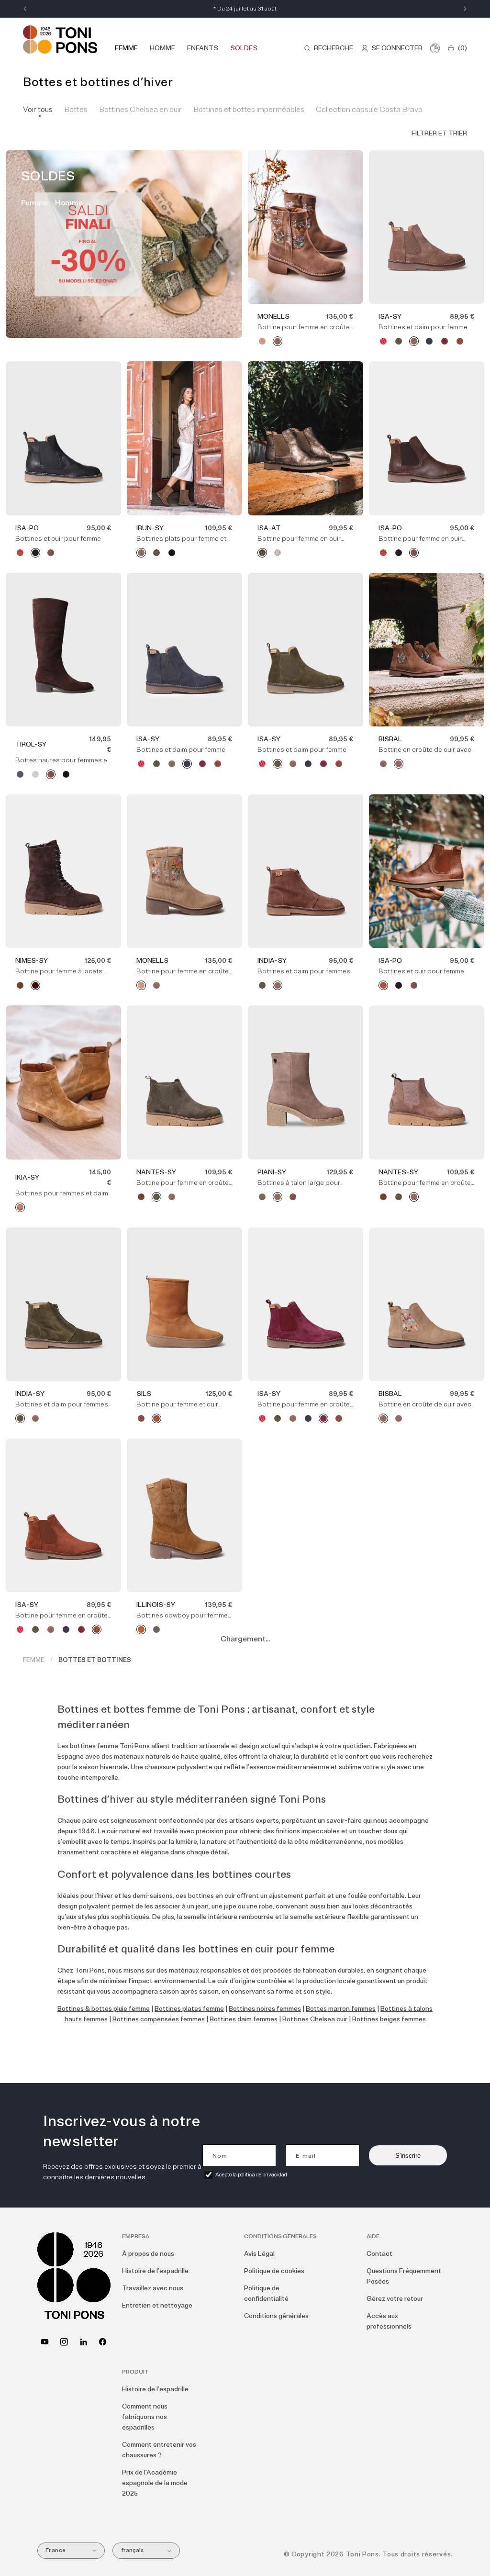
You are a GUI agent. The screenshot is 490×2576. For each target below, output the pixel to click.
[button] (329, 48)
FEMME (34, 1660)
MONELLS (273, 317)
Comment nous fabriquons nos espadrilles (145, 2417)
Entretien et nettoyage (157, 2305)
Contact (379, 2254)
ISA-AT (269, 528)
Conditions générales (276, 2316)
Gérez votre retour (395, 2299)
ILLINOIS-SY (156, 1605)
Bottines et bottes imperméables (249, 110)
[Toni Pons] (60, 39)
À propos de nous (148, 2254)
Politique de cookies (274, 2271)
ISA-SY (390, 317)
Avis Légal (259, 2254)
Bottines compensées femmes (159, 2019)
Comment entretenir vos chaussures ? (159, 2450)
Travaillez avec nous (153, 2288)
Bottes (76, 110)
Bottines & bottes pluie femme (104, 2009)
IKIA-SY (27, 1177)
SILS (144, 1394)
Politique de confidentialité (266, 2293)
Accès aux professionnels (389, 2321)
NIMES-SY (32, 961)
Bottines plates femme (189, 2009)
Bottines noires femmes (265, 2009)
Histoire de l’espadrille (155, 2271)
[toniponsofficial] (103, 2342)
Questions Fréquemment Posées (404, 2276)
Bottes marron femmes (341, 2009)
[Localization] (435, 48)
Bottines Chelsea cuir (315, 2019)
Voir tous (38, 110)
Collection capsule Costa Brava (369, 110)
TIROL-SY (31, 744)
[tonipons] (84, 2342)
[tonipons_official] (64, 2342)
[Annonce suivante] (465, 9)
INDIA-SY (272, 961)
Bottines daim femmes (244, 2019)
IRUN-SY (150, 528)
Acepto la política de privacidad (251, 2175)
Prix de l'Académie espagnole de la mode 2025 (155, 2483)
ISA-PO (27, 528)
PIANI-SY (272, 1172)
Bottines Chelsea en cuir (140, 110)
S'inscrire (408, 2156)
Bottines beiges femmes (389, 2019)
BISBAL (390, 739)
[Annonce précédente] (25, 9)
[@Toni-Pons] (45, 2342)
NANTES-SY (156, 1172)
